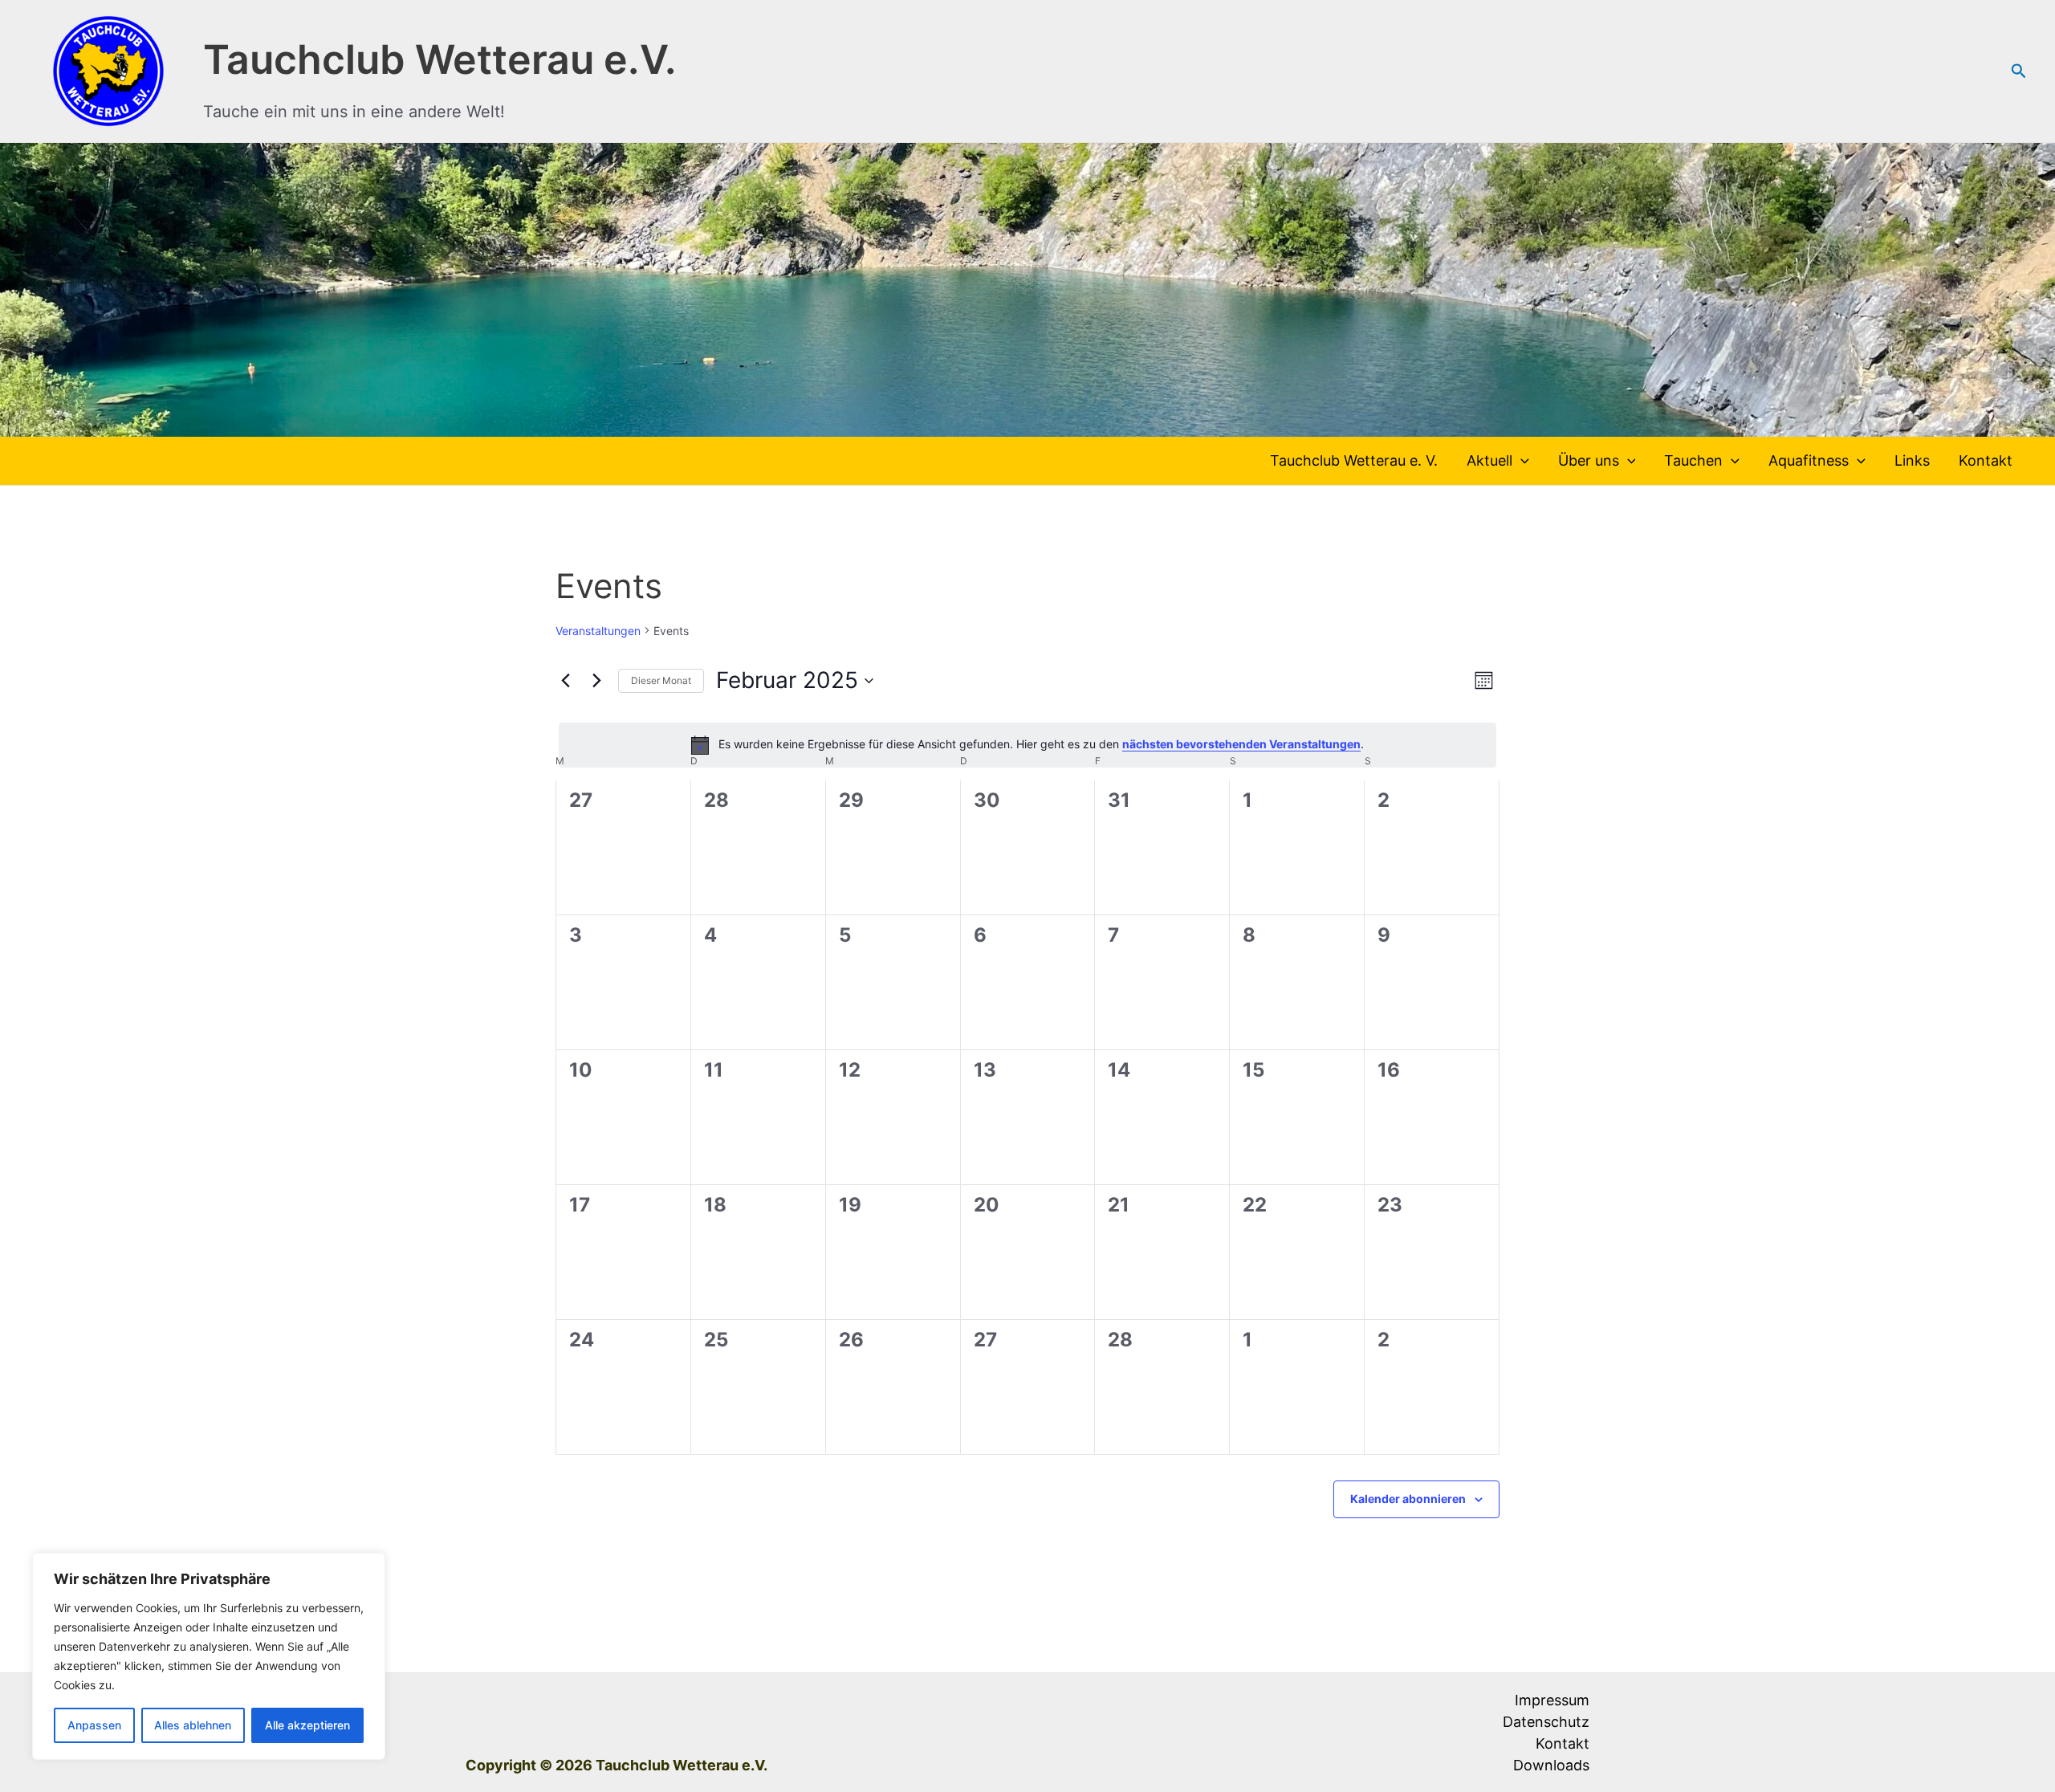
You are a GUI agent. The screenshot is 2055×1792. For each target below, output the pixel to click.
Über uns (1589, 460)
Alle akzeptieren (307, 1725)
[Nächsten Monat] (596, 681)
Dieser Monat (661, 680)
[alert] (1027, 745)
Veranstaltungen (598, 631)
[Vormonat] (565, 681)
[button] (2019, 71)
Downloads (1551, 1765)
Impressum (1552, 1700)
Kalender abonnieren (1408, 1499)
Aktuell (1489, 460)
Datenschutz (1546, 1722)
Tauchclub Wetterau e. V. (1354, 460)
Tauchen (1693, 460)
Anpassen (94, 1725)
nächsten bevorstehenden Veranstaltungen (1241, 744)
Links (1912, 460)
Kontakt (1986, 460)
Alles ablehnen (193, 1725)
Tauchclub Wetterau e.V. (440, 59)
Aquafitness (1809, 460)
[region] (209, 1656)
